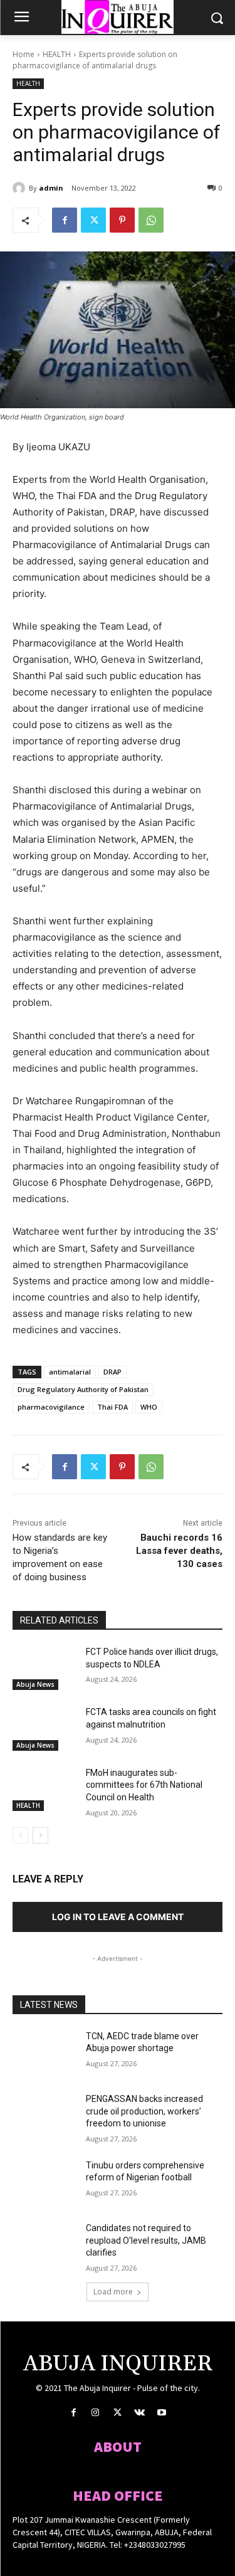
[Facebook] (65, 220)
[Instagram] (96, 2413)
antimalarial (70, 1372)
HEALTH (57, 54)
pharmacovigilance (51, 1407)
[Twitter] (93, 220)
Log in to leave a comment (118, 1917)
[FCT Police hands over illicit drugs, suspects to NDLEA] (44, 1668)
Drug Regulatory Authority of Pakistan (83, 1389)
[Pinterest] (122, 220)
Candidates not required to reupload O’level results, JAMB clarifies (146, 2240)
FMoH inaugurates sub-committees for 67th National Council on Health (144, 1785)
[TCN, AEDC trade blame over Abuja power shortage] (44, 2052)
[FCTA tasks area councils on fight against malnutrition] (44, 1728)
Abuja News (35, 1684)
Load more (113, 2292)
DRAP (112, 1372)
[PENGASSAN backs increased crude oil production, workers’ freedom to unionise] (44, 2115)
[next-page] (40, 1835)
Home (23, 54)
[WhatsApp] (151, 220)
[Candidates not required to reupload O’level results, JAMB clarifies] (44, 2244)
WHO (149, 1407)
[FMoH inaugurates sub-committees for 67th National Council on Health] (44, 1789)
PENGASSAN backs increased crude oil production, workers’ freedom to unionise (144, 2111)
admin (51, 188)
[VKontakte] (139, 2413)
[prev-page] (20, 1835)
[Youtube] (161, 2413)
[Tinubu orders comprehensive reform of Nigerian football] (44, 2182)
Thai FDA (112, 1407)
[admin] (21, 188)
